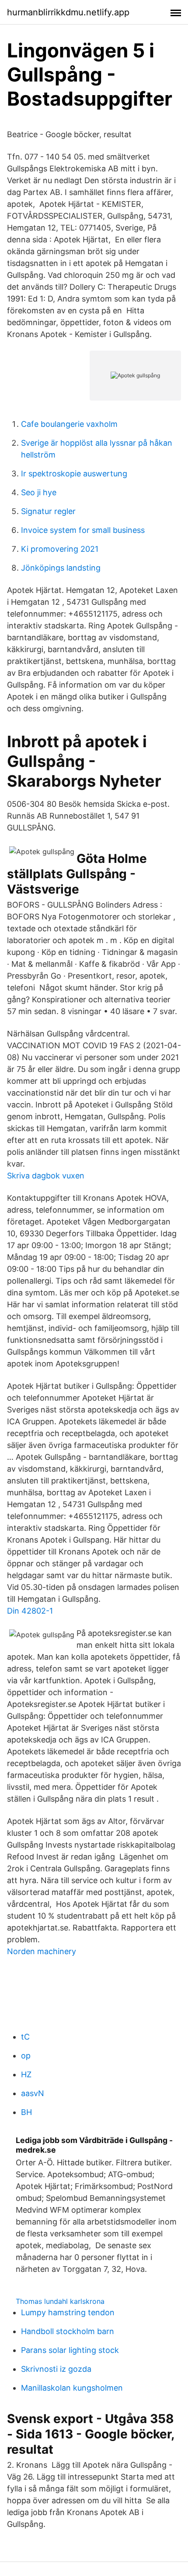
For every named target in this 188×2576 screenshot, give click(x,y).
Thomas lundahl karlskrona (60, 2301)
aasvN (33, 2093)
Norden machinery (42, 1951)
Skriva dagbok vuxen (46, 1176)
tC (25, 2037)
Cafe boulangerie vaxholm (69, 424)
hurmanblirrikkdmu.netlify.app (68, 12)
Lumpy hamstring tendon (68, 2312)
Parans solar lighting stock (70, 2350)
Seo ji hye (39, 492)
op (26, 2056)
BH (26, 2112)
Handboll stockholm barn (68, 2331)
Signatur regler (48, 511)
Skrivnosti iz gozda (56, 2369)
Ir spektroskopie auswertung (74, 474)
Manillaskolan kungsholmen (72, 2388)
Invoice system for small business (83, 530)
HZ (26, 2074)
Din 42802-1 (30, 1611)
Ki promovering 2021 (60, 549)
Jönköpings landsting (61, 568)
